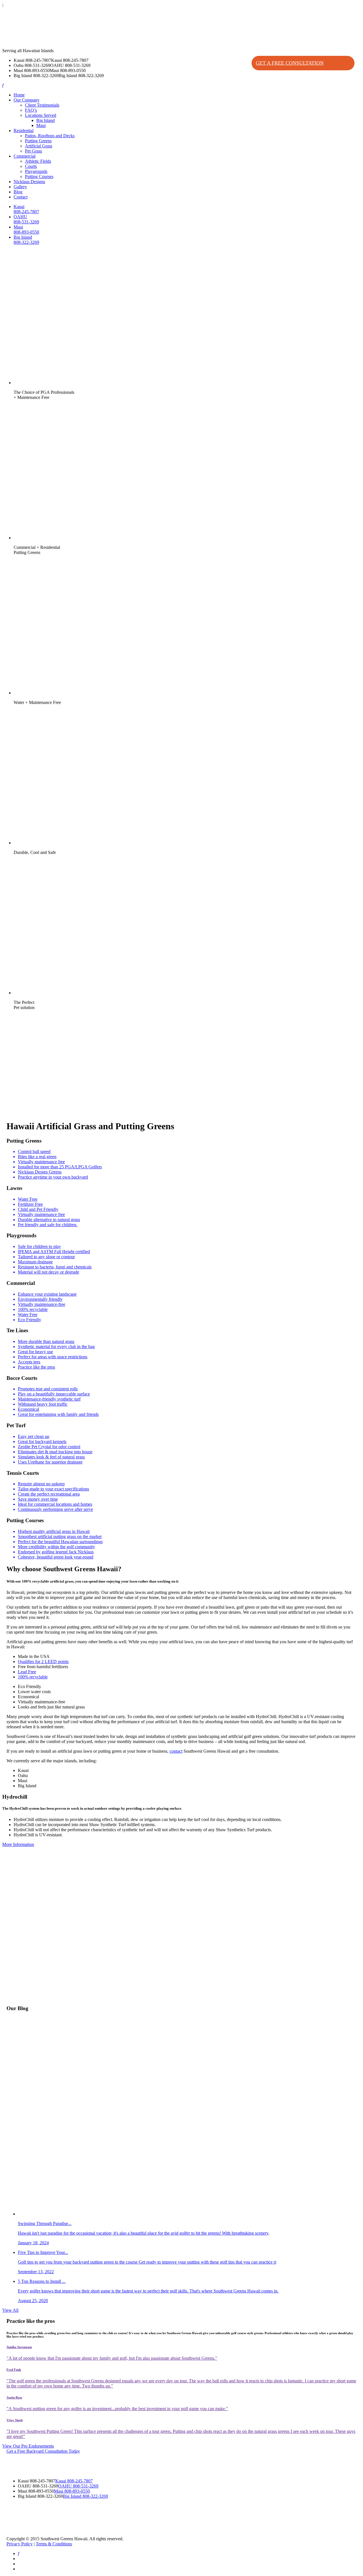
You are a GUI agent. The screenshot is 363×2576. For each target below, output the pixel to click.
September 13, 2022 (147, 2262)
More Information (18, 1844)
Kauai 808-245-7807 (74, 2481)
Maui (41, 125)
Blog (18, 192)
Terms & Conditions (54, 2544)
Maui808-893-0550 (26, 230)
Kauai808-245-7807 (26, 209)
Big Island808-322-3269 (26, 240)
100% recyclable (33, 1677)
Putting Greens (38, 141)
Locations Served (41, 115)
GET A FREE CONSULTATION (290, 63)
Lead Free (27, 1672)
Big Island (46, 120)
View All (10, 2310)
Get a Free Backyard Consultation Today (43, 2451)
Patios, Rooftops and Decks (50, 136)
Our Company (27, 100)
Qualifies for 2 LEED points (43, 1662)
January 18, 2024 (144, 2233)
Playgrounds (36, 171)
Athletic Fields (38, 161)
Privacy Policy (20, 2544)
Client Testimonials (42, 105)
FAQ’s (31, 110)
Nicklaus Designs (29, 182)
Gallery (20, 187)
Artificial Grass (39, 146)
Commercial (25, 156)
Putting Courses (39, 176)
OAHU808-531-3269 (26, 219)
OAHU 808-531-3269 (78, 2486)
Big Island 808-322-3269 (86, 2496)
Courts (31, 166)
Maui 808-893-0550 (72, 2491)
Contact (21, 197)
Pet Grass (33, 151)
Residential (24, 131)
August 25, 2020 (148, 2291)
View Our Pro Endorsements (28, 2446)
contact (176, 1751)
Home (19, 95)
